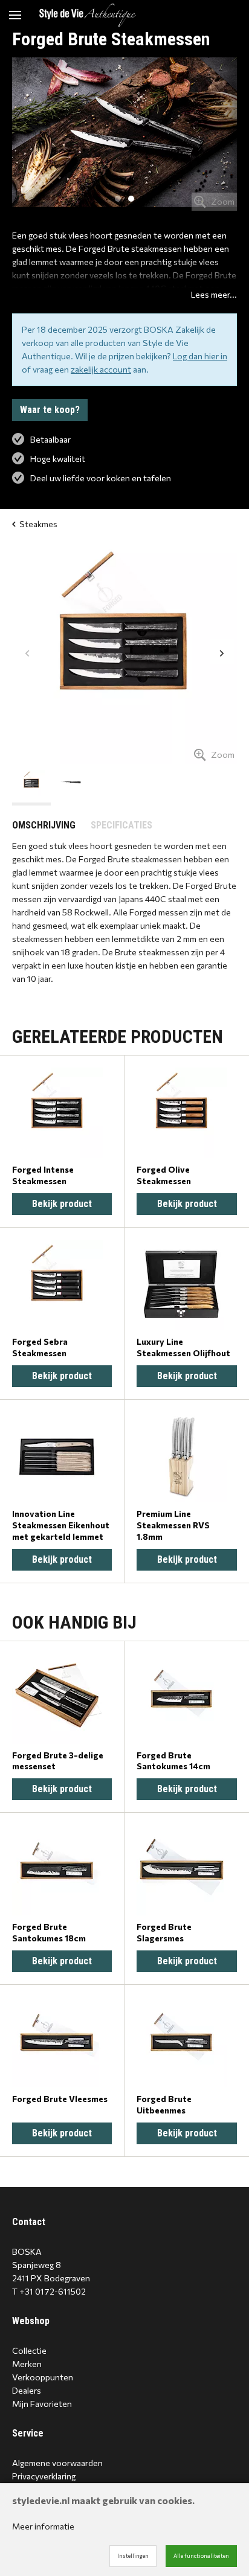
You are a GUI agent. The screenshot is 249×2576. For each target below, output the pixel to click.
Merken (27, 2364)
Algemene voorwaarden (57, 2463)
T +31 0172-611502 (49, 2291)
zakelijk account (101, 369)
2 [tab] (131, 199)
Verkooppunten (43, 2377)
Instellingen (133, 2556)
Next (222, 652)
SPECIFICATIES (121, 825)
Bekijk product (62, 1204)
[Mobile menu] (15, 15)
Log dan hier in (200, 356)
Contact (29, 2222)
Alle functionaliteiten (201, 2556)
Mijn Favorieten (42, 2404)
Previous (27, 652)
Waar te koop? (50, 410)
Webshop (31, 2321)
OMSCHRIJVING (44, 825)
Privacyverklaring (44, 2476)
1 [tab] (118, 199)
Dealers (27, 2390)
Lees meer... (214, 294)
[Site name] (88, 15)
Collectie (29, 2350)
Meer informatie (43, 2526)
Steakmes (38, 524)
